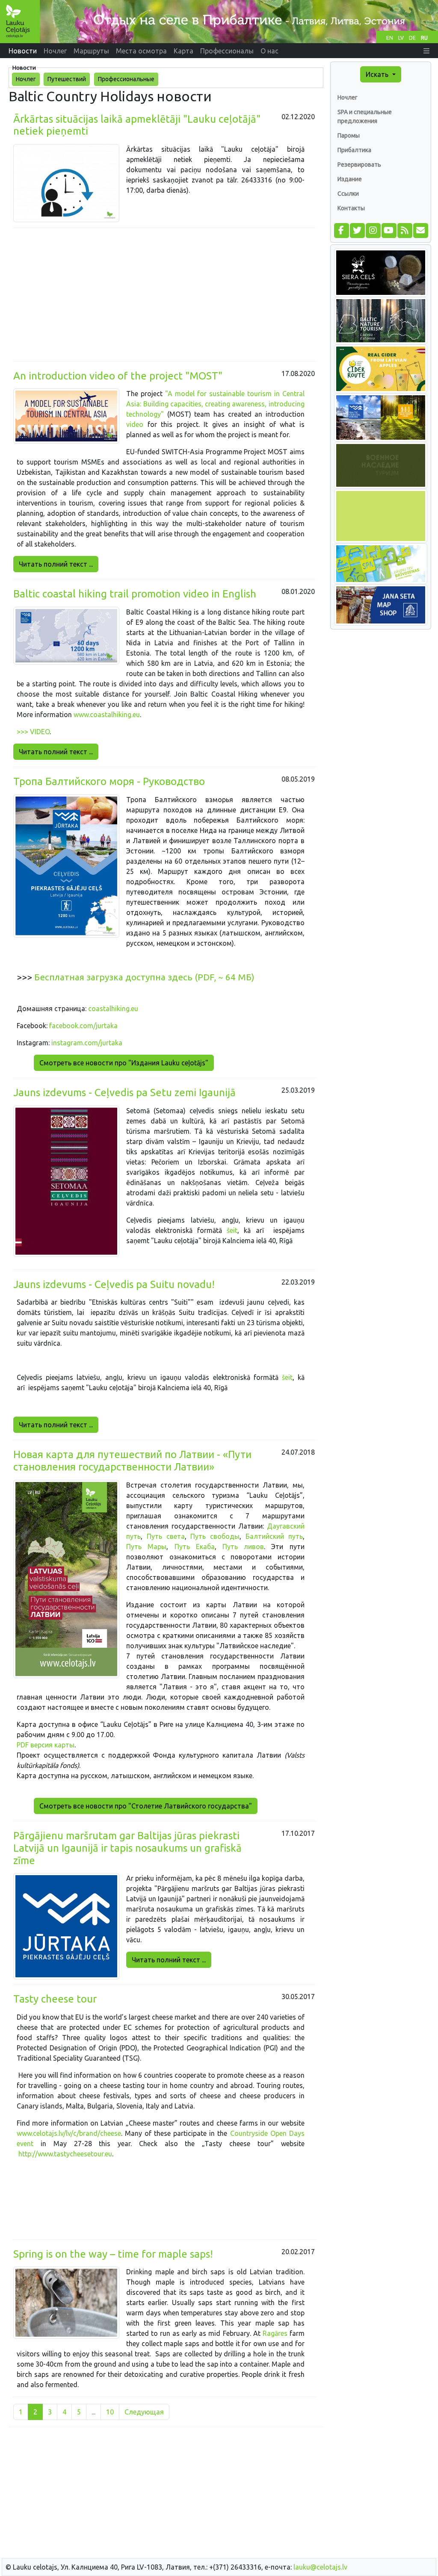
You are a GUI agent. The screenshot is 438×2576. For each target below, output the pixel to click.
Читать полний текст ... (56, 564)
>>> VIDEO (33, 732)
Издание (350, 179)
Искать (378, 74)
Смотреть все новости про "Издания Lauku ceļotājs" (124, 1063)
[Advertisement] (165, 294)
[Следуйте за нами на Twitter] (357, 230)
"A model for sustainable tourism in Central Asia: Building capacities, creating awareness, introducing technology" (215, 404)
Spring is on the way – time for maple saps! (113, 2254)
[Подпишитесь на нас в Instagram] (373, 230)
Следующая (144, 2412)
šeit (232, 1230)
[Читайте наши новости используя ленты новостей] (404, 230)
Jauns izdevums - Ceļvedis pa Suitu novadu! (114, 1284)
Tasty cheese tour (55, 1999)
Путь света (166, 1536)
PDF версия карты (46, 1745)
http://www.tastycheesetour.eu (65, 2154)
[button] (426, 51)
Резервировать (359, 165)
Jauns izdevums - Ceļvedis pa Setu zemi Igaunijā (124, 1092)
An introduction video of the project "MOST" (118, 376)
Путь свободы (215, 1536)
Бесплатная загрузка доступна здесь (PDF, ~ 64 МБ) (143, 977)
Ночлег (348, 97)
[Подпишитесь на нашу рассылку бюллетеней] (420, 230)
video (137, 424)
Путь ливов (243, 1547)
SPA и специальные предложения (365, 116)
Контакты (351, 208)
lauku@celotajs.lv (320, 2567)
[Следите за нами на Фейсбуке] (341, 230)
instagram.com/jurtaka (87, 1043)
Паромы (349, 135)
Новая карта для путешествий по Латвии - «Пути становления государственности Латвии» (132, 1461)
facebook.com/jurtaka (83, 1026)
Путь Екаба (195, 1547)
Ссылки (348, 194)
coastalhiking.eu (113, 1009)
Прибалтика (354, 150)
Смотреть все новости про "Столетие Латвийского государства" (146, 1806)
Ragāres (274, 2333)
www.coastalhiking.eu (107, 715)
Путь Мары (146, 1547)
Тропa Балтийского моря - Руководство (109, 781)
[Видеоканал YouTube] (389, 230)
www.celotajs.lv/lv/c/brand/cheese (69, 2133)
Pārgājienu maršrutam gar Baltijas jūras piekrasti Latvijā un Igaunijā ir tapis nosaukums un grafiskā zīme (127, 1848)
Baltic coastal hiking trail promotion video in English (135, 594)
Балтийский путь (274, 1536)
